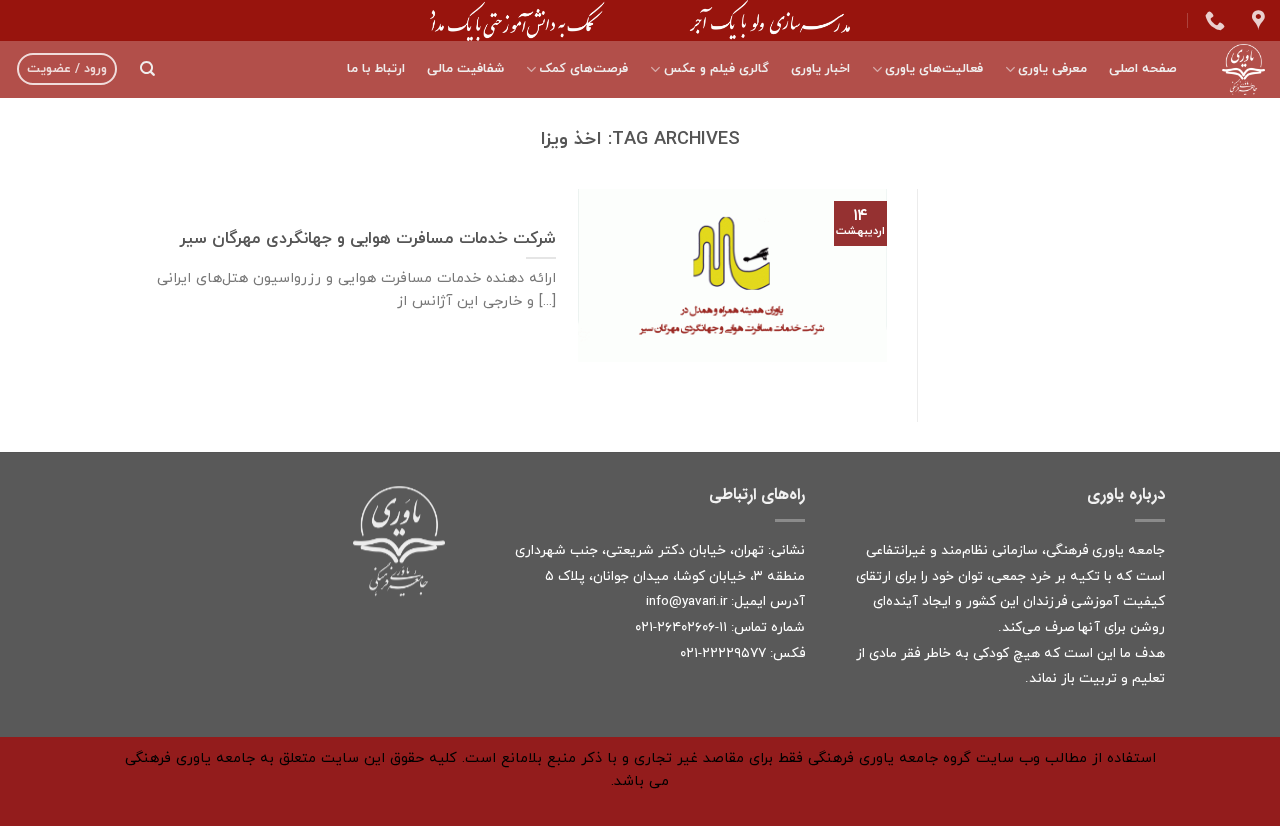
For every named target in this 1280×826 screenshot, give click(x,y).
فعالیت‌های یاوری (934, 69)
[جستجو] (147, 69)
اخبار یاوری (820, 69)
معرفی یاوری (1052, 69)
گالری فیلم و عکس (716, 69)
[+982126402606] (1212, 20)
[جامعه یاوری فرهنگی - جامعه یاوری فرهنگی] (1236, 69)
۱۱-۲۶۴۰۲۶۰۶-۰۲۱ (681, 627)
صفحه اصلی (1143, 69)
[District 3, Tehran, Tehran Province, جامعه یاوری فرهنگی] (1256, 20)
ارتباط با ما (376, 69)
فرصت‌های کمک (583, 69)
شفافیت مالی (465, 69)
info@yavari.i (684, 601)
